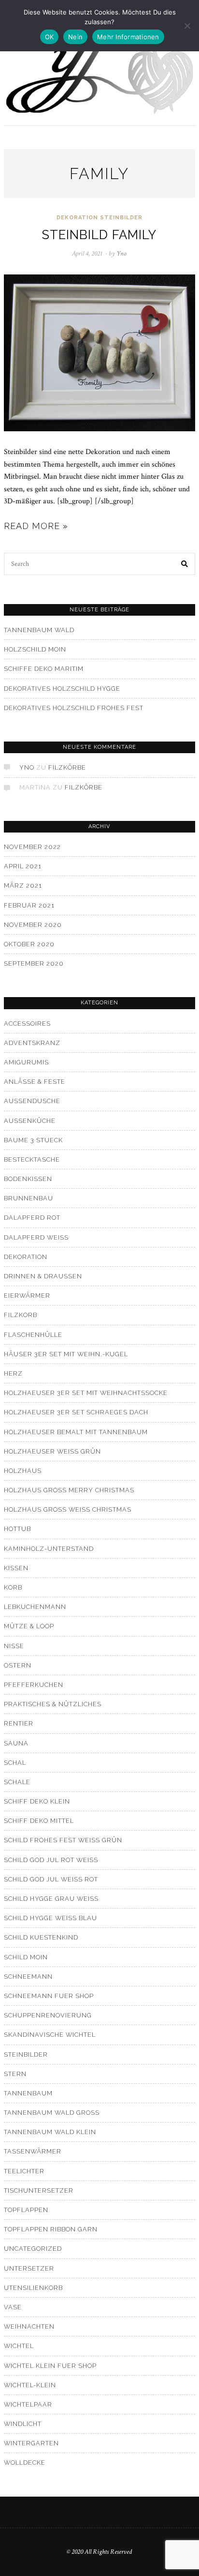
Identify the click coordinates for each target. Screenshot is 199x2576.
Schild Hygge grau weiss (51, 1899)
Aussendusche (32, 1101)
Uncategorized (33, 2249)
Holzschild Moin (35, 649)
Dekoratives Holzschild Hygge (62, 689)
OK (50, 37)
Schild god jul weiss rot (51, 1879)
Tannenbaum (28, 2093)
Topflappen (26, 2210)
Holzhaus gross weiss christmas (68, 1509)
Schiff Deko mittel (39, 1821)
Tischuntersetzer (39, 2190)
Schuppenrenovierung (48, 2015)
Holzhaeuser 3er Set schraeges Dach (76, 1412)
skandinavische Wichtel (50, 2035)
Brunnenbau (28, 1198)
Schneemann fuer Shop (49, 1996)
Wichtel (19, 2346)
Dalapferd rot (32, 1218)
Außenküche (30, 1121)
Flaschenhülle (33, 1335)
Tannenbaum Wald (39, 630)
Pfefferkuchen (34, 1685)
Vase (13, 2307)
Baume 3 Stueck (33, 1140)
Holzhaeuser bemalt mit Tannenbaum (76, 1432)
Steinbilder (121, 218)
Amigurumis (26, 1062)
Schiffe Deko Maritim (44, 669)
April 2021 (23, 866)
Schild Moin (26, 1957)
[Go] (185, 564)
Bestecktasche (32, 1159)
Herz (13, 1373)
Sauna (16, 1743)
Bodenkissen (28, 1179)
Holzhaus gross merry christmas (69, 1490)
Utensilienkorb (33, 2288)
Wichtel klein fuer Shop (50, 2366)
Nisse (14, 1646)
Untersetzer (29, 2268)
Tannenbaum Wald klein (50, 2132)
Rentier (19, 1723)
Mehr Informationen (128, 37)
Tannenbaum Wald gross (52, 2113)
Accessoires (27, 1023)
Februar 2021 (29, 905)
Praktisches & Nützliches (53, 1704)
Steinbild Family (99, 235)
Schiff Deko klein (37, 1801)
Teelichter (24, 2171)
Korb (13, 1587)
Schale (17, 1782)
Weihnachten (29, 2326)
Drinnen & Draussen (43, 1276)
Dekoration (77, 218)
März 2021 (23, 886)
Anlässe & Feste (35, 1082)
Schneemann (28, 1977)
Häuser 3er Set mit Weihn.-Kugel (66, 1354)
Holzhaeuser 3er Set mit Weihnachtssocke (86, 1393)
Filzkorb (21, 1315)
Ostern (18, 1665)
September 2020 (34, 963)
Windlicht (23, 2424)
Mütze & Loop (29, 1626)
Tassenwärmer (33, 2151)
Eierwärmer (27, 1296)
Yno (27, 767)
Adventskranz (32, 1043)
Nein (75, 37)
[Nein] (187, 26)
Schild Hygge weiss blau (50, 1918)
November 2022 (32, 847)
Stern (15, 2074)
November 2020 (33, 925)
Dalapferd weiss (36, 1237)
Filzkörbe (67, 767)
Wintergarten (31, 2443)
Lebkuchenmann (35, 1607)
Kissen (16, 1568)
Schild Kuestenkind (41, 1937)
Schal (15, 1763)
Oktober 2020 (29, 944)
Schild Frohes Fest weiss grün (63, 1840)
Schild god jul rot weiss (51, 1860)
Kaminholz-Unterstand (49, 1549)
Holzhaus (23, 1471)
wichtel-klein (30, 2385)
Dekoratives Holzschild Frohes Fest (74, 708)
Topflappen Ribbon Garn (51, 2229)
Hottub (17, 1529)
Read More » (36, 526)
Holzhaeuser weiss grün (52, 1451)
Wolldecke (25, 2462)
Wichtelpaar (28, 2404)
